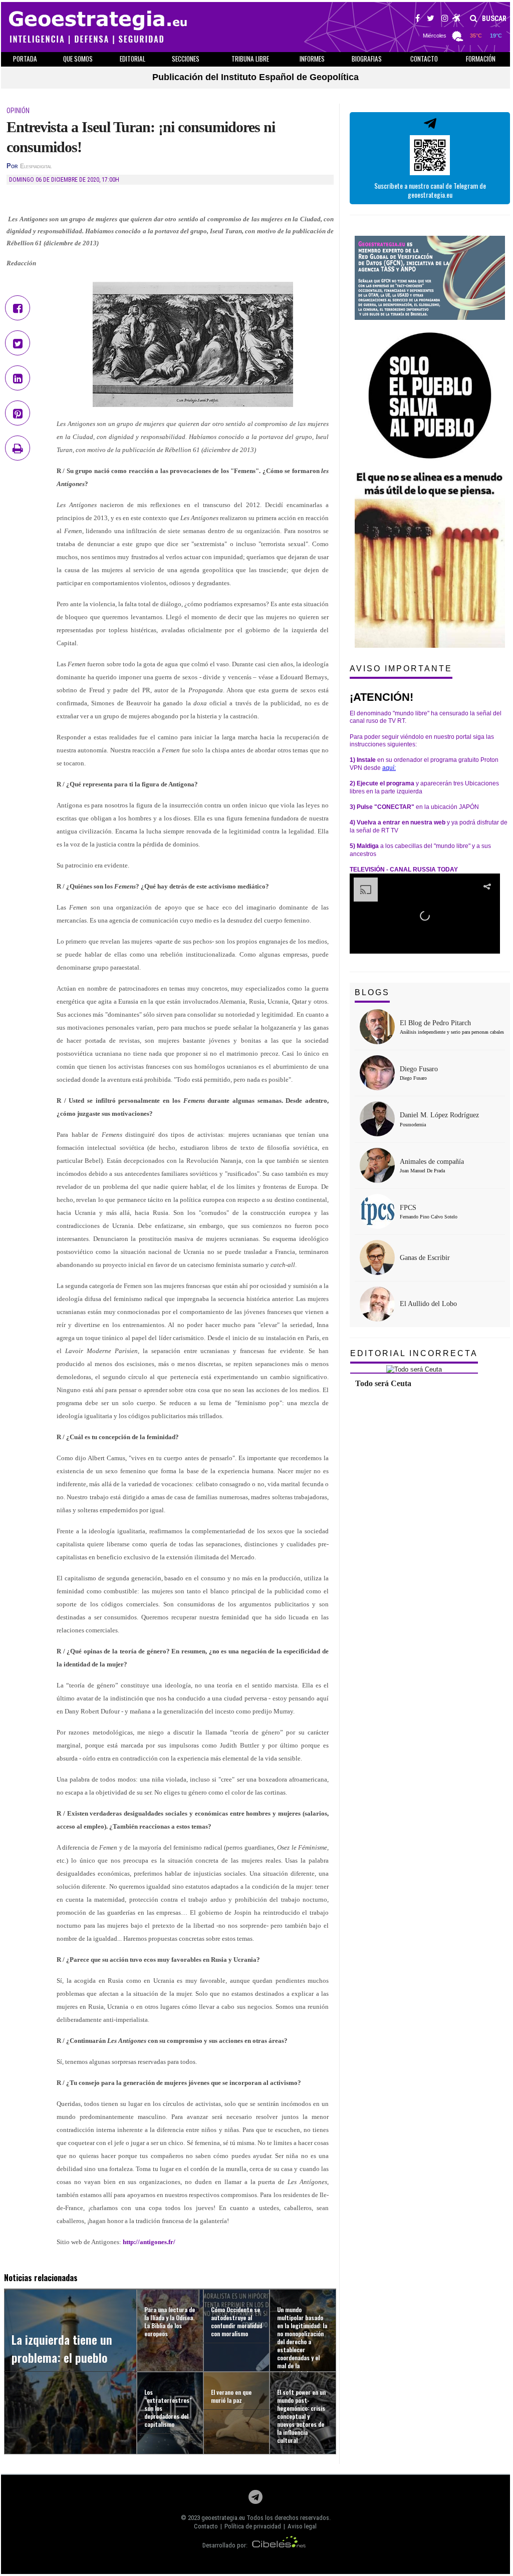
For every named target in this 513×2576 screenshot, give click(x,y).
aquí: (389, 768)
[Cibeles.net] (279, 2545)
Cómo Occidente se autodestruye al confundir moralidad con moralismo (236, 2321)
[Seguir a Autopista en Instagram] (445, 20)
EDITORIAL (133, 59)
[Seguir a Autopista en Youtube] (457, 20)
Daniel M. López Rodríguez (439, 1115)
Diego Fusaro (419, 1069)
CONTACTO (424, 59)
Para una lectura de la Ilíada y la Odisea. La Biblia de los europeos (170, 2321)
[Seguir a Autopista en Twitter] (431, 20)
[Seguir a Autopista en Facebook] (418, 20)
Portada (25, 59)
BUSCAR (493, 19)
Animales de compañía (432, 1162)
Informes (312, 59)
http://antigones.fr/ (149, 2242)
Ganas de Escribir (425, 1258)
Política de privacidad (253, 2526)
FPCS (408, 1208)
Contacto (206, 2526)
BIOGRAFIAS (367, 59)
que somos (78, 59)
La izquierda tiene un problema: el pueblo (62, 2348)
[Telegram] (255, 2500)
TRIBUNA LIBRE (250, 59)
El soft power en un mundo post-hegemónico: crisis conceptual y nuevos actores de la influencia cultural (301, 2416)
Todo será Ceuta (383, 1383)
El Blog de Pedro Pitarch (435, 1023)
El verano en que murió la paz (231, 2396)
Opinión (18, 111)
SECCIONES (186, 59)
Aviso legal (302, 2526)
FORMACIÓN (481, 59)
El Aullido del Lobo (428, 1304)
